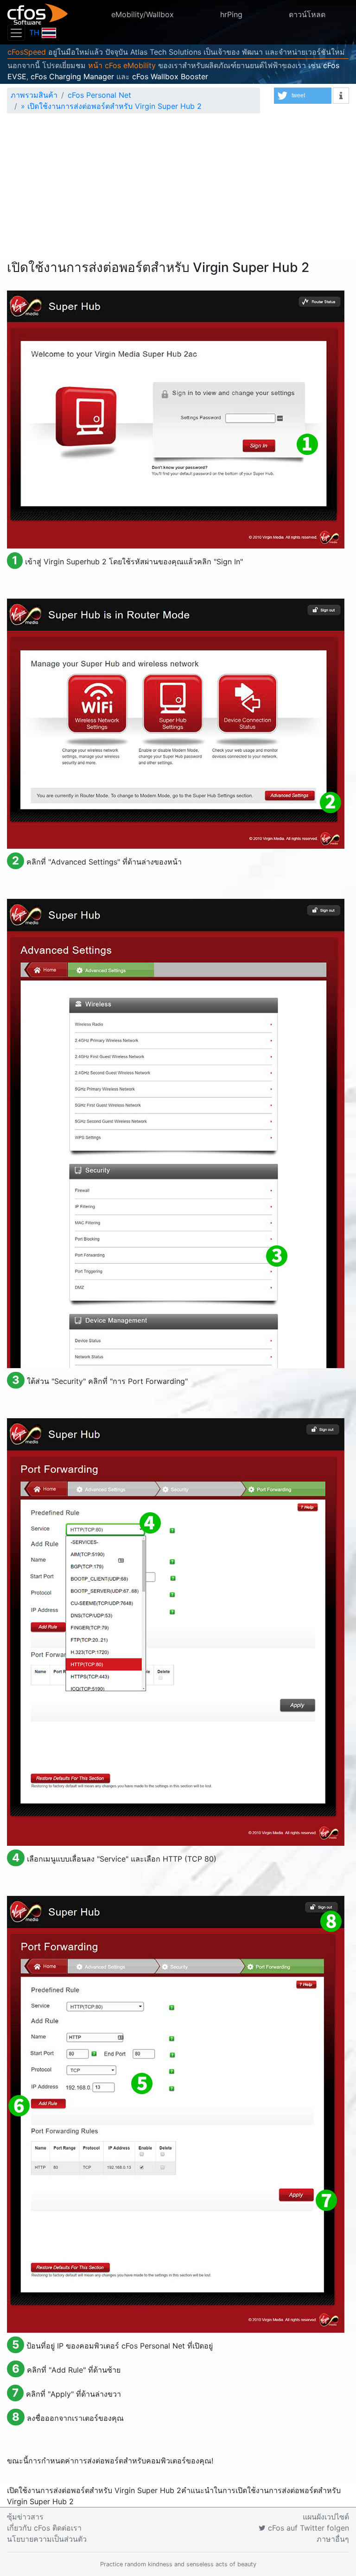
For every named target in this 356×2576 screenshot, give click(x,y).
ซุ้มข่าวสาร (25, 2517)
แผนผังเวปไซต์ (326, 2517)
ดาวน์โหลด (307, 14)
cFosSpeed (27, 52)
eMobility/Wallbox (143, 14)
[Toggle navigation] (16, 33)
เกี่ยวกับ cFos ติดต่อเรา (44, 2528)
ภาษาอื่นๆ (333, 2539)
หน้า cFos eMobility (122, 65)
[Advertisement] (178, 190)
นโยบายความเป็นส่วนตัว (47, 2539)
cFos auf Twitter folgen (307, 2528)
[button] (303, 96)
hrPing (231, 14)
